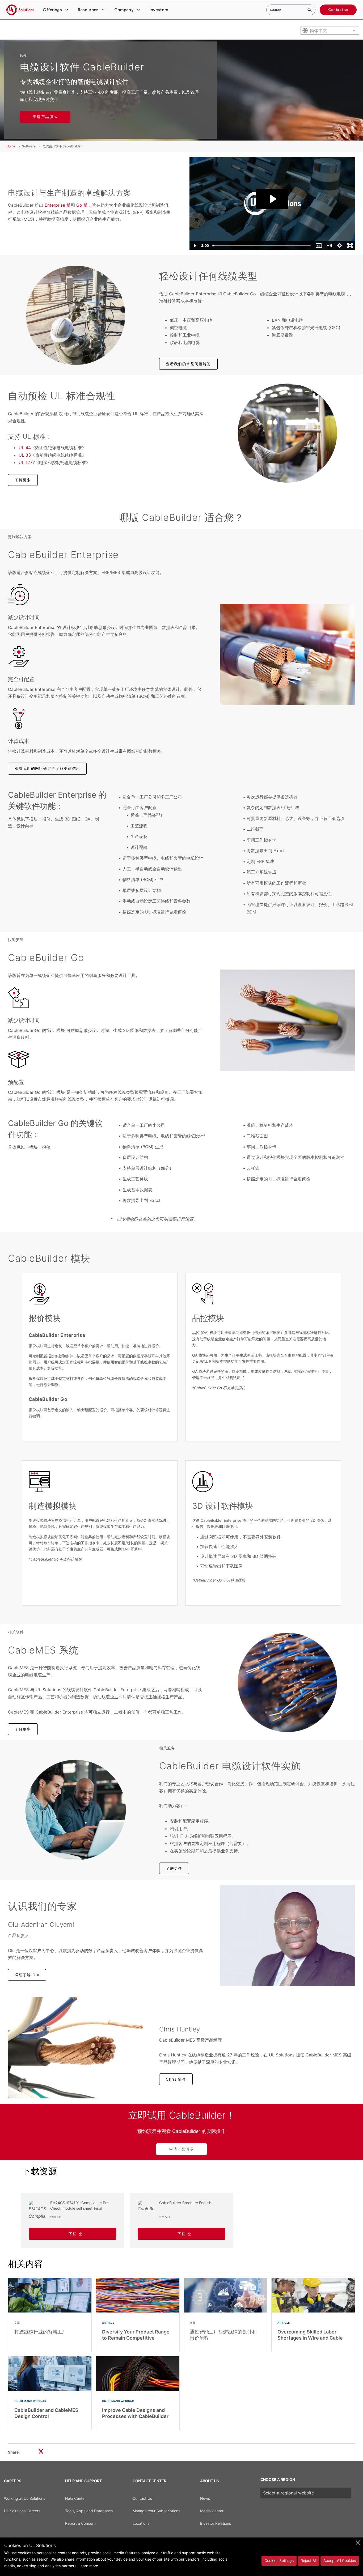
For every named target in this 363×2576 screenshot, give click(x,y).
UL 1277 (27, 462)
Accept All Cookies (340, 2560)
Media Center (212, 2511)
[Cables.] (287, 1020)
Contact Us (142, 2498)
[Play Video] (195, 246)
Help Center (75, 2498)
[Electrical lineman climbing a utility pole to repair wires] (76, 315)
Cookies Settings (279, 2560)
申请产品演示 (45, 116)
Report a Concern (80, 2523)
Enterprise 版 (58, 205)
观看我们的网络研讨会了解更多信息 (47, 768)
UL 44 (25, 448)
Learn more (88, 2566)
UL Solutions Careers (22, 2511)
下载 (73, 2234)
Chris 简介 (176, 2079)
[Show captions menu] (319, 246)
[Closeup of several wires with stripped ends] (287, 1682)
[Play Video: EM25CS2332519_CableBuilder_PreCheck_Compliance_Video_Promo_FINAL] (272, 199)
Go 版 (81, 205)
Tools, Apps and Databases (89, 2511)
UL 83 (25, 455)
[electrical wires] (76, 2048)
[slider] (262, 246)
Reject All (309, 2560)
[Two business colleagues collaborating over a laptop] (76, 1810)
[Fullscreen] (350, 246)
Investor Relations (216, 2523)
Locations (141, 2523)
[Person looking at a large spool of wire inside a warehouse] (287, 433)
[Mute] (329, 246)
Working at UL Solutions (25, 2498)
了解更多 (23, 480)
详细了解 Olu (27, 1975)
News (205, 2498)
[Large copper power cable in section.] (287, 654)
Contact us (338, 10)
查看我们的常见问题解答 (188, 364)
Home (11, 146)
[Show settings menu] (339, 246)
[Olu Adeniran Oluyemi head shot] (287, 1936)
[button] (56, 10)
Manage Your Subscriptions (156, 2511)
